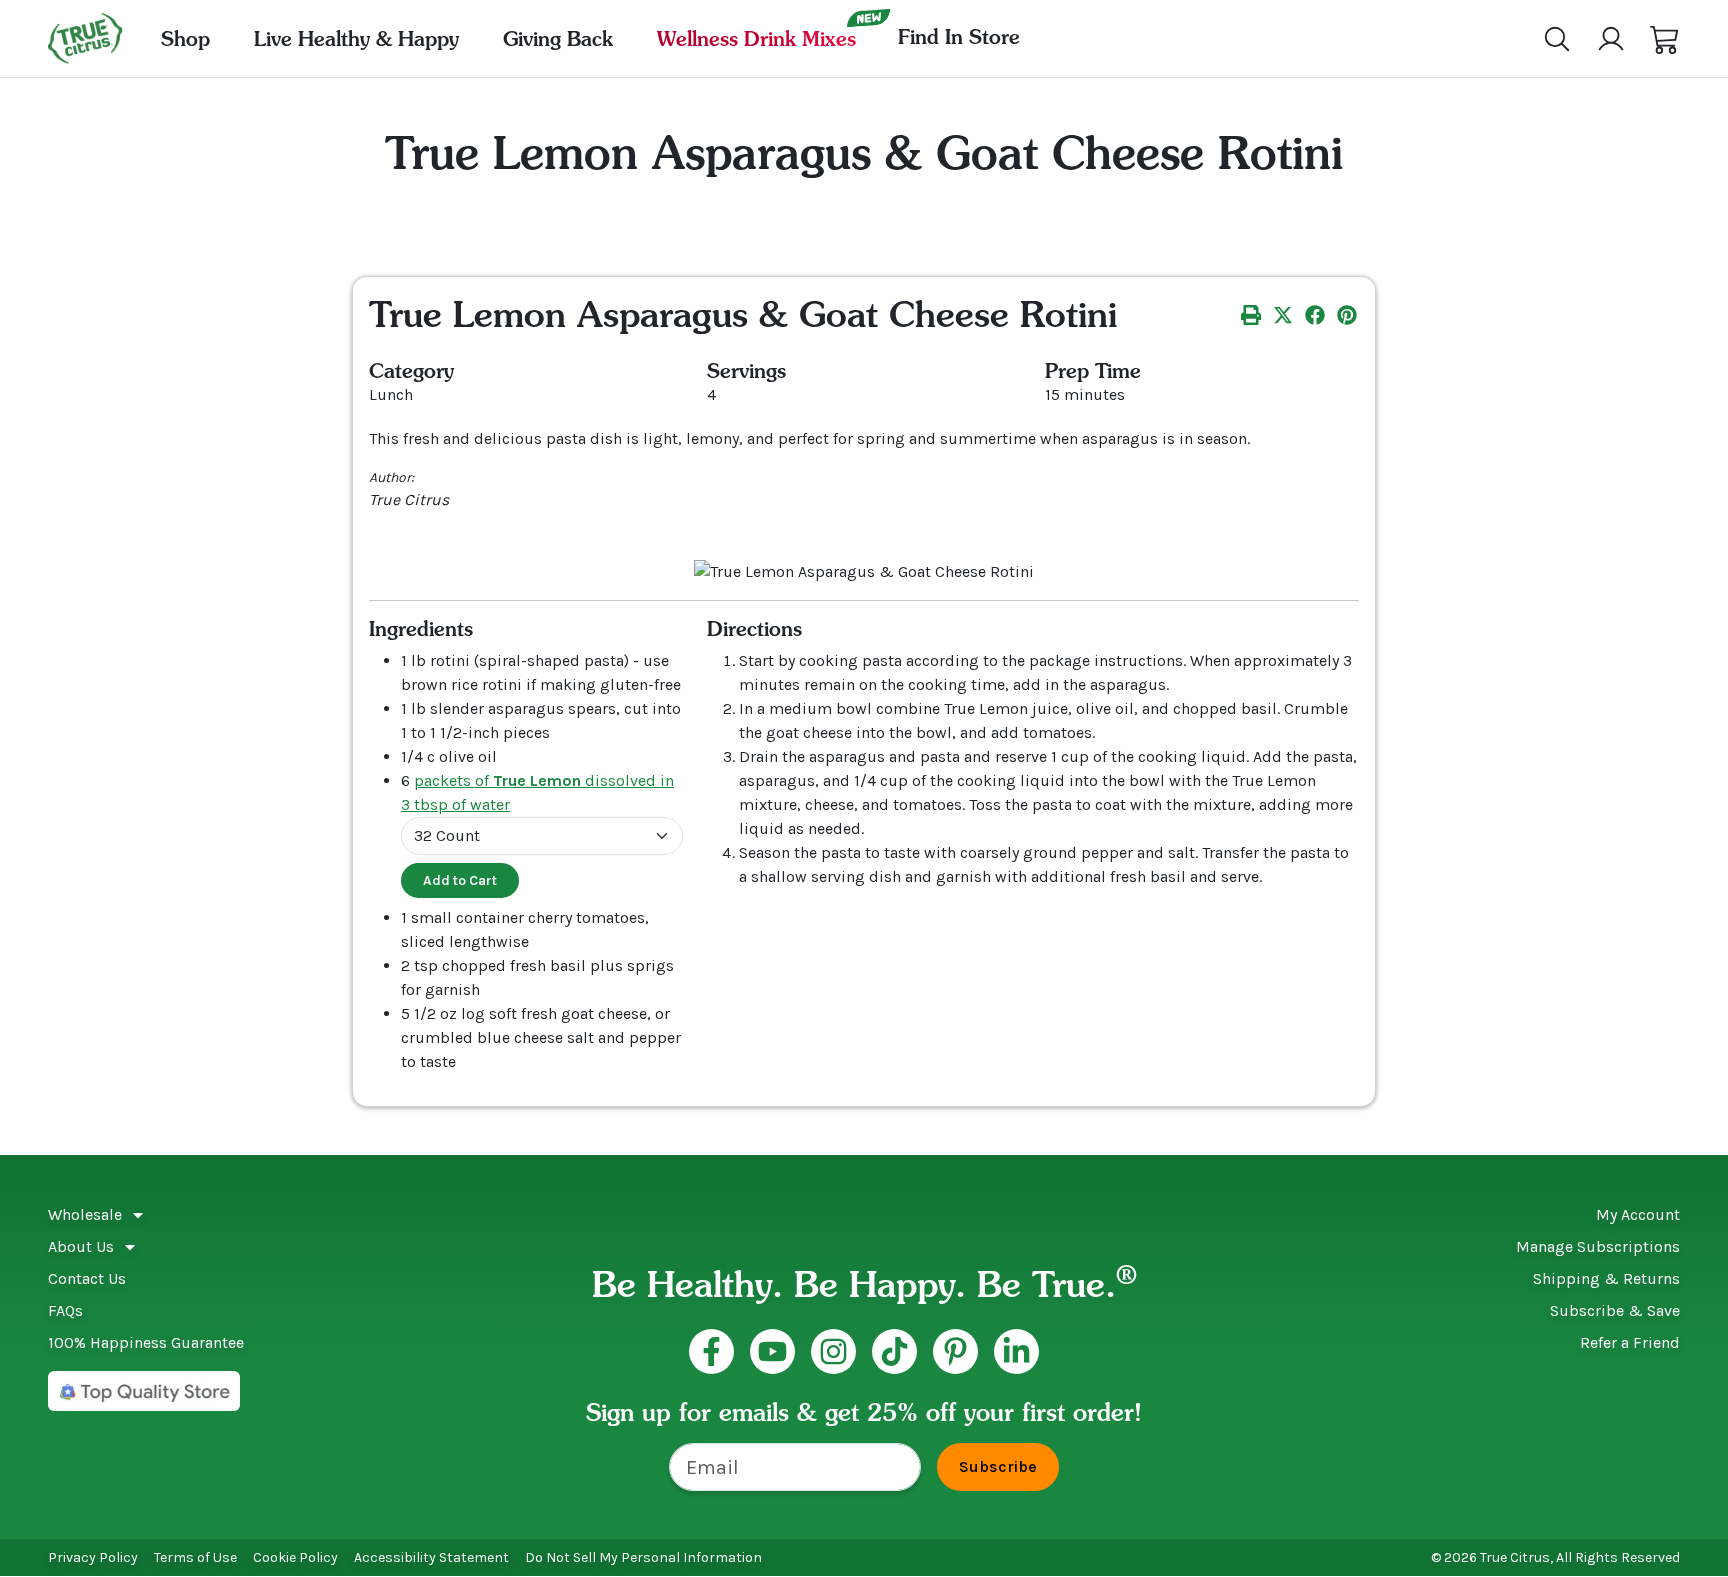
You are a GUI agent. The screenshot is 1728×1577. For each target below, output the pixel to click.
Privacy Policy (93, 1557)
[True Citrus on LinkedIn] (1016, 1351)
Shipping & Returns (1606, 1278)
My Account (1638, 1214)
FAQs (65, 1310)
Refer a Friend (1630, 1342)
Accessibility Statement (431, 1557)
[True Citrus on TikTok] (894, 1351)
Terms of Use (195, 1557)
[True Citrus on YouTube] (772, 1351)
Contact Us (87, 1278)
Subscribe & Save (1615, 1310)
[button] (1665, 39)
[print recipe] (1251, 314)
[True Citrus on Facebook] (711, 1351)
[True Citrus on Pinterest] (955, 1351)
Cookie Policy (295, 1557)
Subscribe (998, 1466)
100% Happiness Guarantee (146, 1342)
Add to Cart (460, 880)
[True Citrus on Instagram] (833, 1351)
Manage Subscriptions (1598, 1246)
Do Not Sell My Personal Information (643, 1557)
